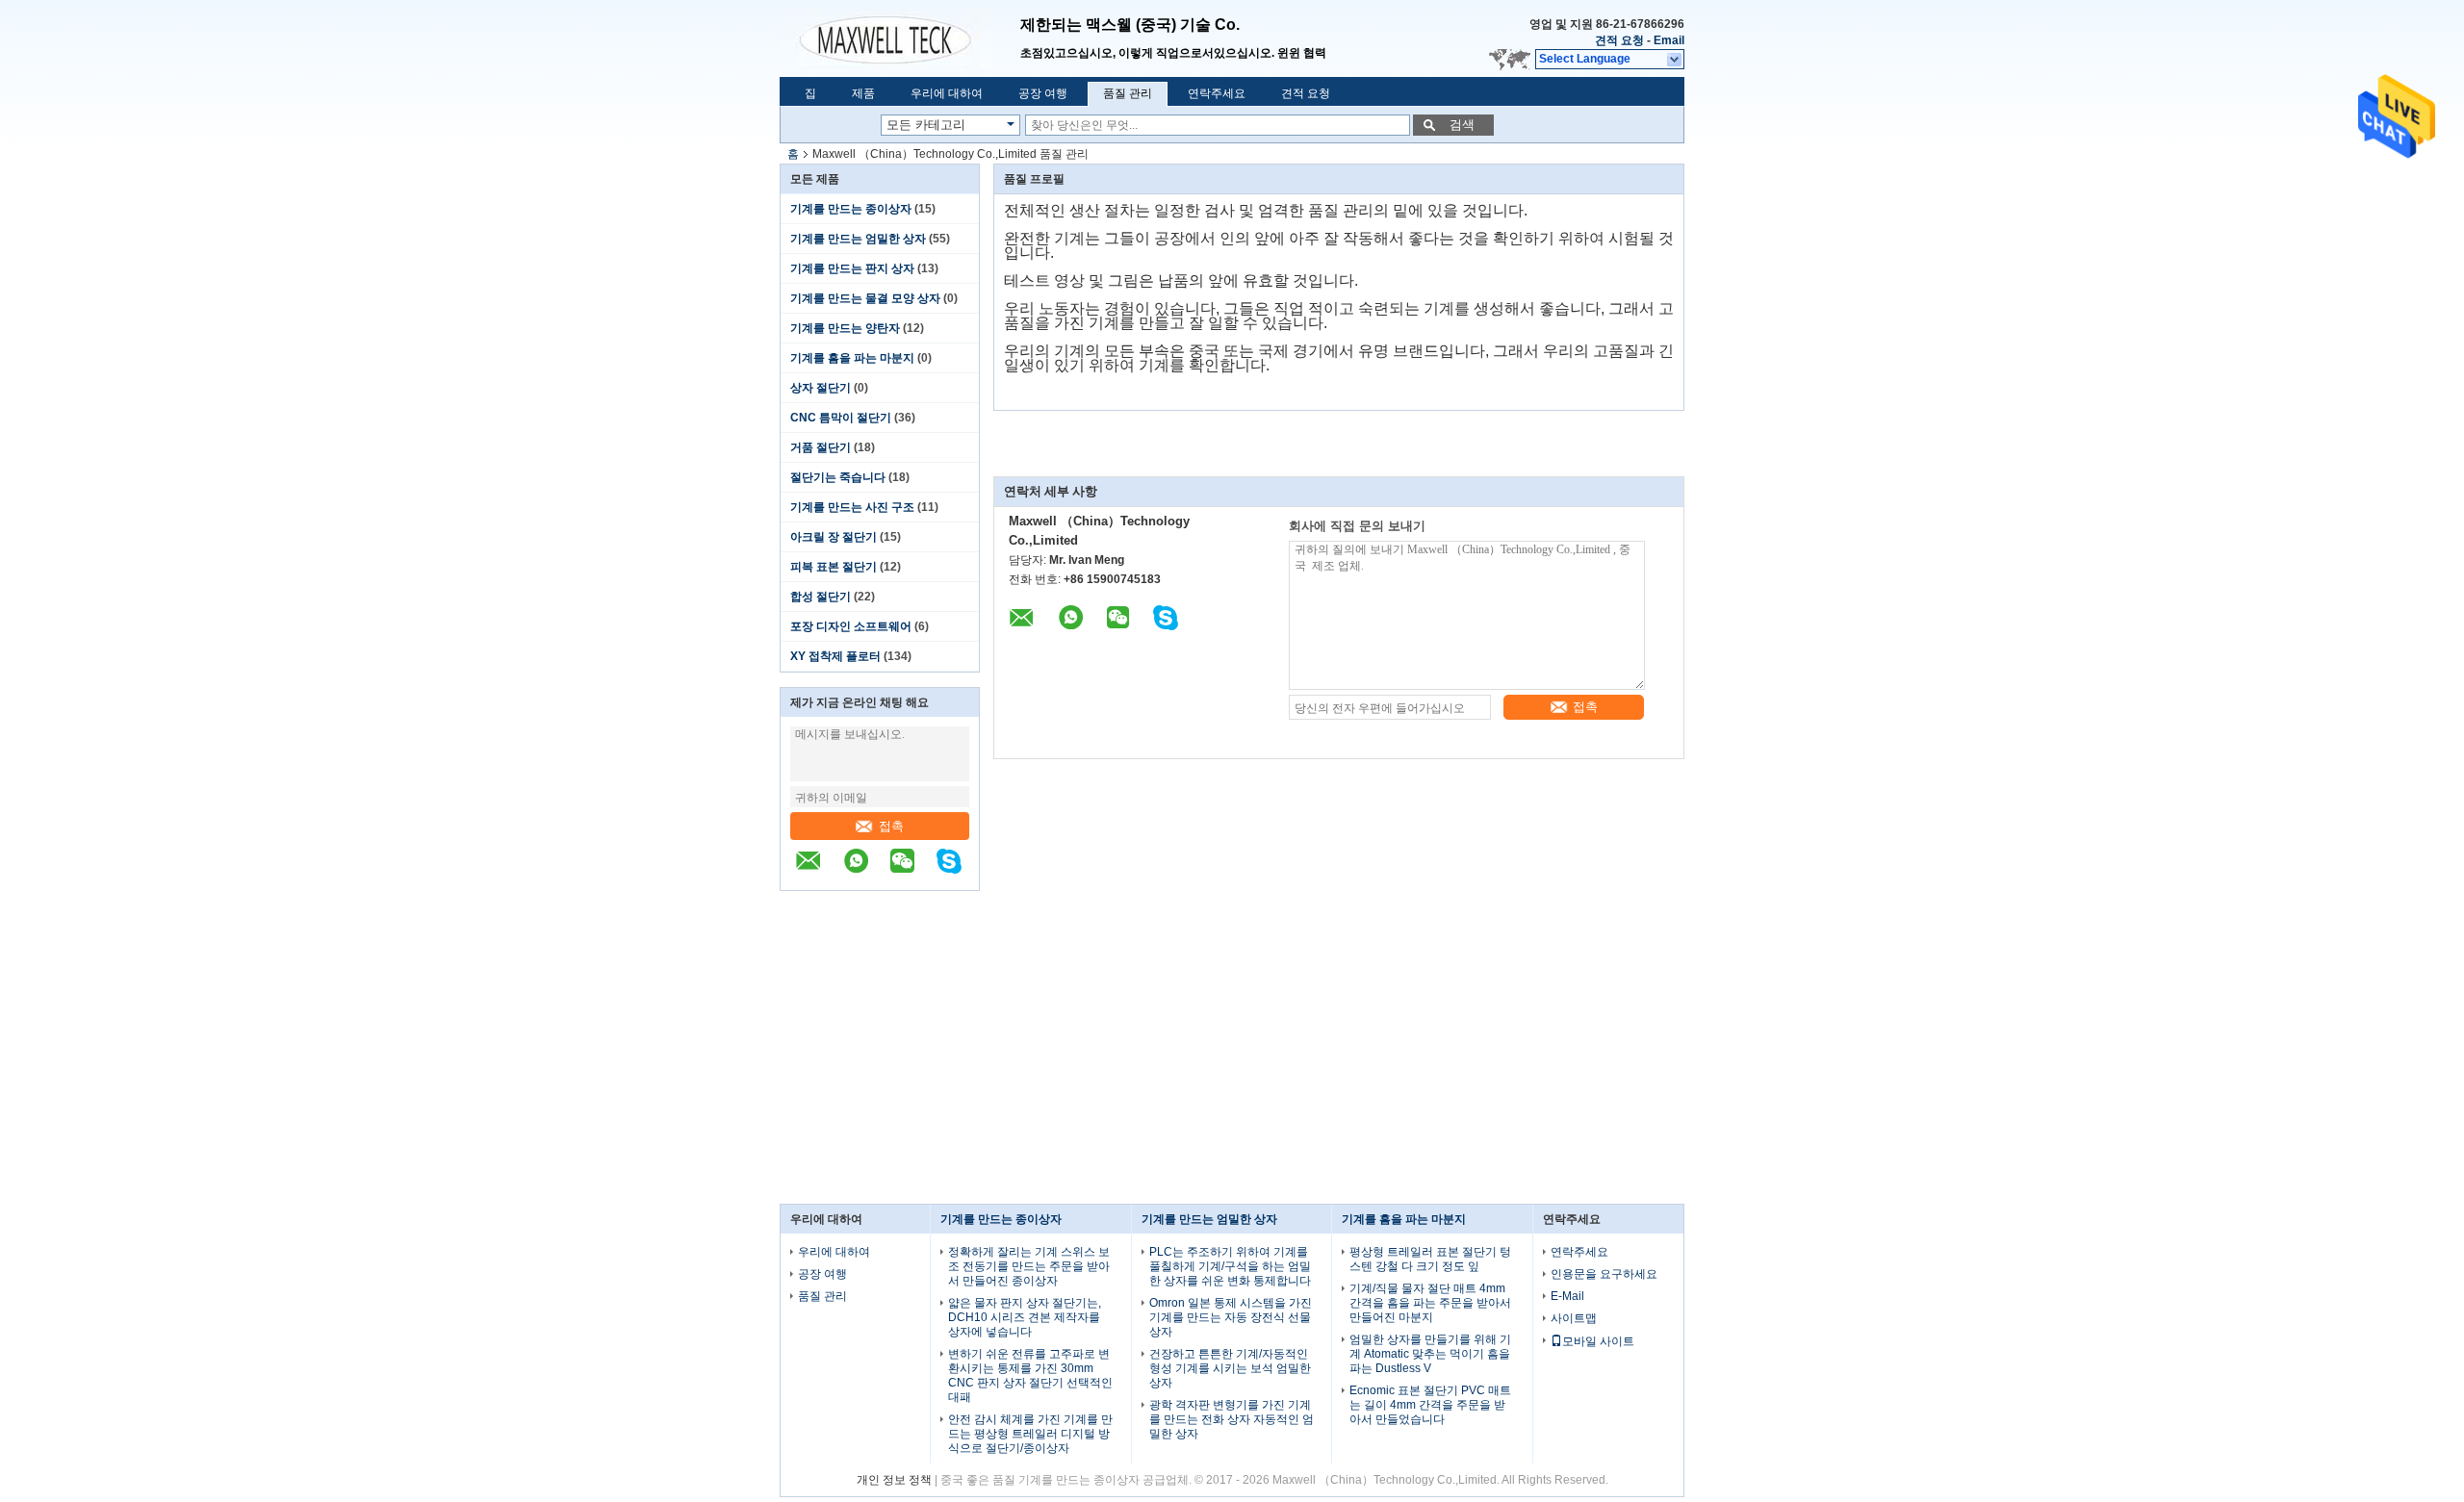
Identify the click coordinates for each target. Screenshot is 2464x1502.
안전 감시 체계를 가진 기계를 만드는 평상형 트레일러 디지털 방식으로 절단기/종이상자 (1030, 1434)
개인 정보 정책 (894, 1480)
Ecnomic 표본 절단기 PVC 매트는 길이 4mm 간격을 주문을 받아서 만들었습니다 (1430, 1405)
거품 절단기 (821, 447)
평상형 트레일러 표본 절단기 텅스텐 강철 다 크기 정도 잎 (1430, 1259)
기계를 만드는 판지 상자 (852, 268)
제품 (863, 93)
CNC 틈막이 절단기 (841, 418)
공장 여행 (1043, 93)
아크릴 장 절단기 (834, 537)
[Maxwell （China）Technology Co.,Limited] (900, 38)
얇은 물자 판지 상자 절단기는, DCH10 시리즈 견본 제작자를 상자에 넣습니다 (1025, 1317)
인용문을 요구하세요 (1604, 1274)
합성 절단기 (821, 597)
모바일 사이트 (1598, 1341)
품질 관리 (1128, 93)
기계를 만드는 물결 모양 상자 (865, 298)
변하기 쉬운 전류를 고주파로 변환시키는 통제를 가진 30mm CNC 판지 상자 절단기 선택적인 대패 (1030, 1375)
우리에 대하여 (947, 93)
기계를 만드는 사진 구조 (852, 507)
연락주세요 (1217, 93)
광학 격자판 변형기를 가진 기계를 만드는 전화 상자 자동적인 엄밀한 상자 (1232, 1419)
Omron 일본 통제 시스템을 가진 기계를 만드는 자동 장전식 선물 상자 (1231, 1317)
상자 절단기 (821, 388)
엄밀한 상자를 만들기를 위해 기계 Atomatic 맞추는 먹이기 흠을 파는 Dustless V (1430, 1354)
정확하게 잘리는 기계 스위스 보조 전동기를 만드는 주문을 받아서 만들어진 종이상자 (1029, 1266)
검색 (1462, 125)
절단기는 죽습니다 (838, 477)
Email (1669, 40)
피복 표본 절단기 (834, 567)
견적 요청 (1619, 40)
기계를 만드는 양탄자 (845, 328)
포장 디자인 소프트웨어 (851, 626)
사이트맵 (1574, 1318)
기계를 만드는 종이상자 (851, 209)
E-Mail (1567, 1296)
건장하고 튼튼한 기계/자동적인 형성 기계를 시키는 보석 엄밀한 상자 (1230, 1368)
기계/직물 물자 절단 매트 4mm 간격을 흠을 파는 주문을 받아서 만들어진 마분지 (1430, 1303)
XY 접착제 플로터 (835, 656)
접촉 (891, 826)
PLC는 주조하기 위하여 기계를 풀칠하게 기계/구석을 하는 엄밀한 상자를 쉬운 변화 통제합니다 (1230, 1266)
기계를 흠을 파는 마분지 (852, 358)
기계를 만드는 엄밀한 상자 (858, 239)
